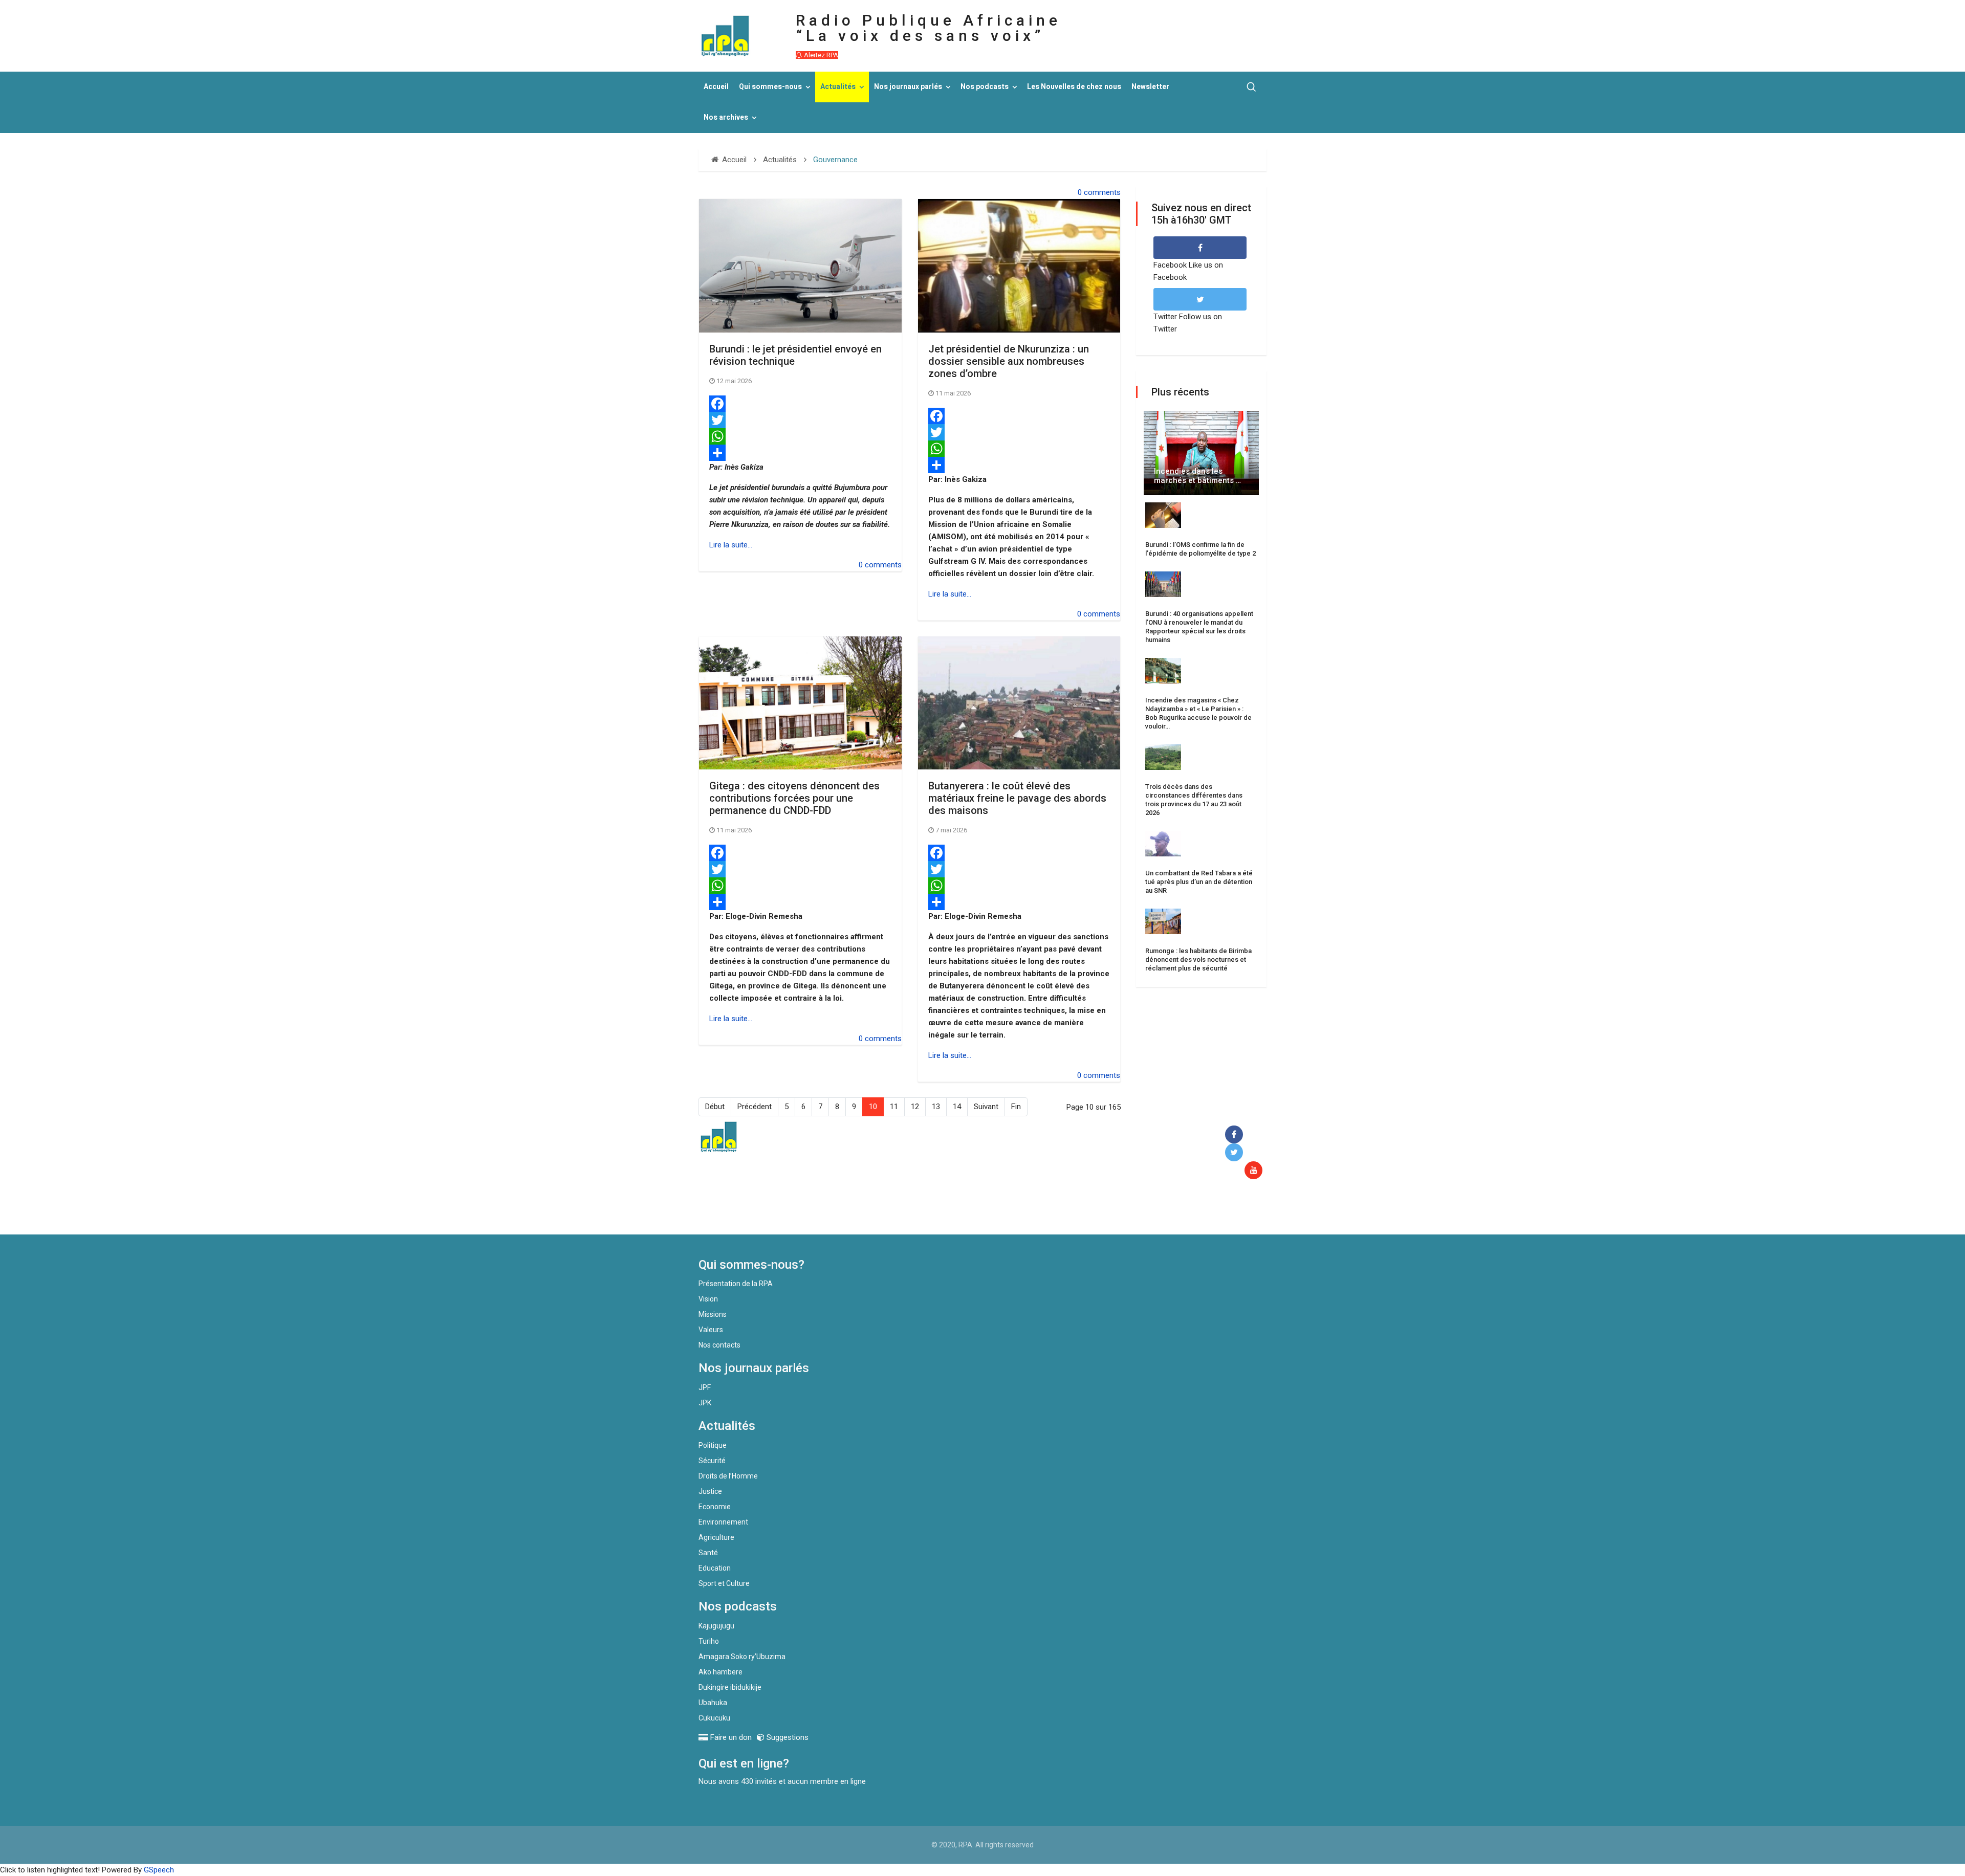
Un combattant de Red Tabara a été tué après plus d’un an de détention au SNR (1199, 882)
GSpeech (159, 1870)
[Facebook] (800, 404)
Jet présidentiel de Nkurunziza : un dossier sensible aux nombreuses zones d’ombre (1009, 361)
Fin (1016, 1107)
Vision (708, 1299)
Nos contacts (719, 1345)
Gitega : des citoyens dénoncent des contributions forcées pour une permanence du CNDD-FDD (794, 798)
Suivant (986, 1107)
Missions (713, 1314)
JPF (705, 1387)
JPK (705, 1403)
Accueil (716, 87)
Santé (708, 1553)
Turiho (709, 1641)
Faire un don (886, 1212)
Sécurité (712, 1461)
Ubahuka (713, 1703)
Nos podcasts (985, 87)
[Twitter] (800, 420)
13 (936, 1107)
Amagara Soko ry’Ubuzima (742, 1657)
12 (915, 1107)
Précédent (755, 1107)
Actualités (838, 87)
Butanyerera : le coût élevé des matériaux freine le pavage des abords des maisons (1017, 798)
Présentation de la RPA (736, 1284)
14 (957, 1107)
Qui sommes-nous (770, 87)
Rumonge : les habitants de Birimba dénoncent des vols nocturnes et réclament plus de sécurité (1198, 959)
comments (1102, 192)
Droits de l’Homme (728, 1476)
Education (715, 1568)
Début (715, 1107)
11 (894, 1107)
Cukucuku (714, 1718)
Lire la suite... (731, 545)
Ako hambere (720, 1672)
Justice (710, 1491)
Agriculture (716, 1537)
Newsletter (1150, 87)
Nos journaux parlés (908, 87)
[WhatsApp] (800, 436)
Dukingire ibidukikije (730, 1687)
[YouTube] (1256, 1171)
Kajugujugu (716, 1626)
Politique (713, 1445)
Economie (715, 1507)
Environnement (723, 1522)
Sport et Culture (724, 1583)
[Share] (800, 453)
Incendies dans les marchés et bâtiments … (1197, 476)
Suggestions (787, 1737)
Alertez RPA (820, 55)
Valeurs (711, 1330)
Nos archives (726, 117)
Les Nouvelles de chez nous (1074, 87)
